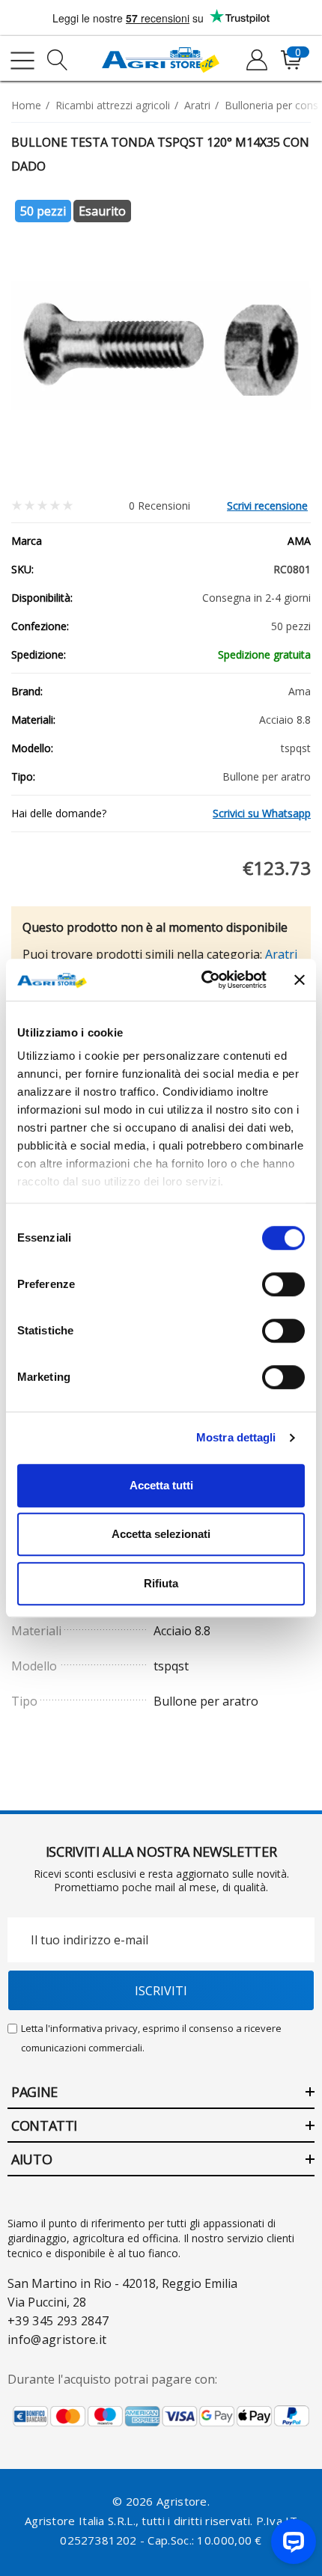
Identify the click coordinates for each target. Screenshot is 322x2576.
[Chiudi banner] (300, 980)
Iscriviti (161, 1991)
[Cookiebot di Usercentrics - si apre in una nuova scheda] (203, 980)
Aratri (281, 954)
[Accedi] (256, 61)
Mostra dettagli (236, 1437)
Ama (299, 541)
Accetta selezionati (161, 1534)
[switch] (283, 1284)
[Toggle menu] (22, 61)
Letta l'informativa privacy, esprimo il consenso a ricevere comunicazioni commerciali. (151, 2038)
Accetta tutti (161, 1485)
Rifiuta (161, 1583)
